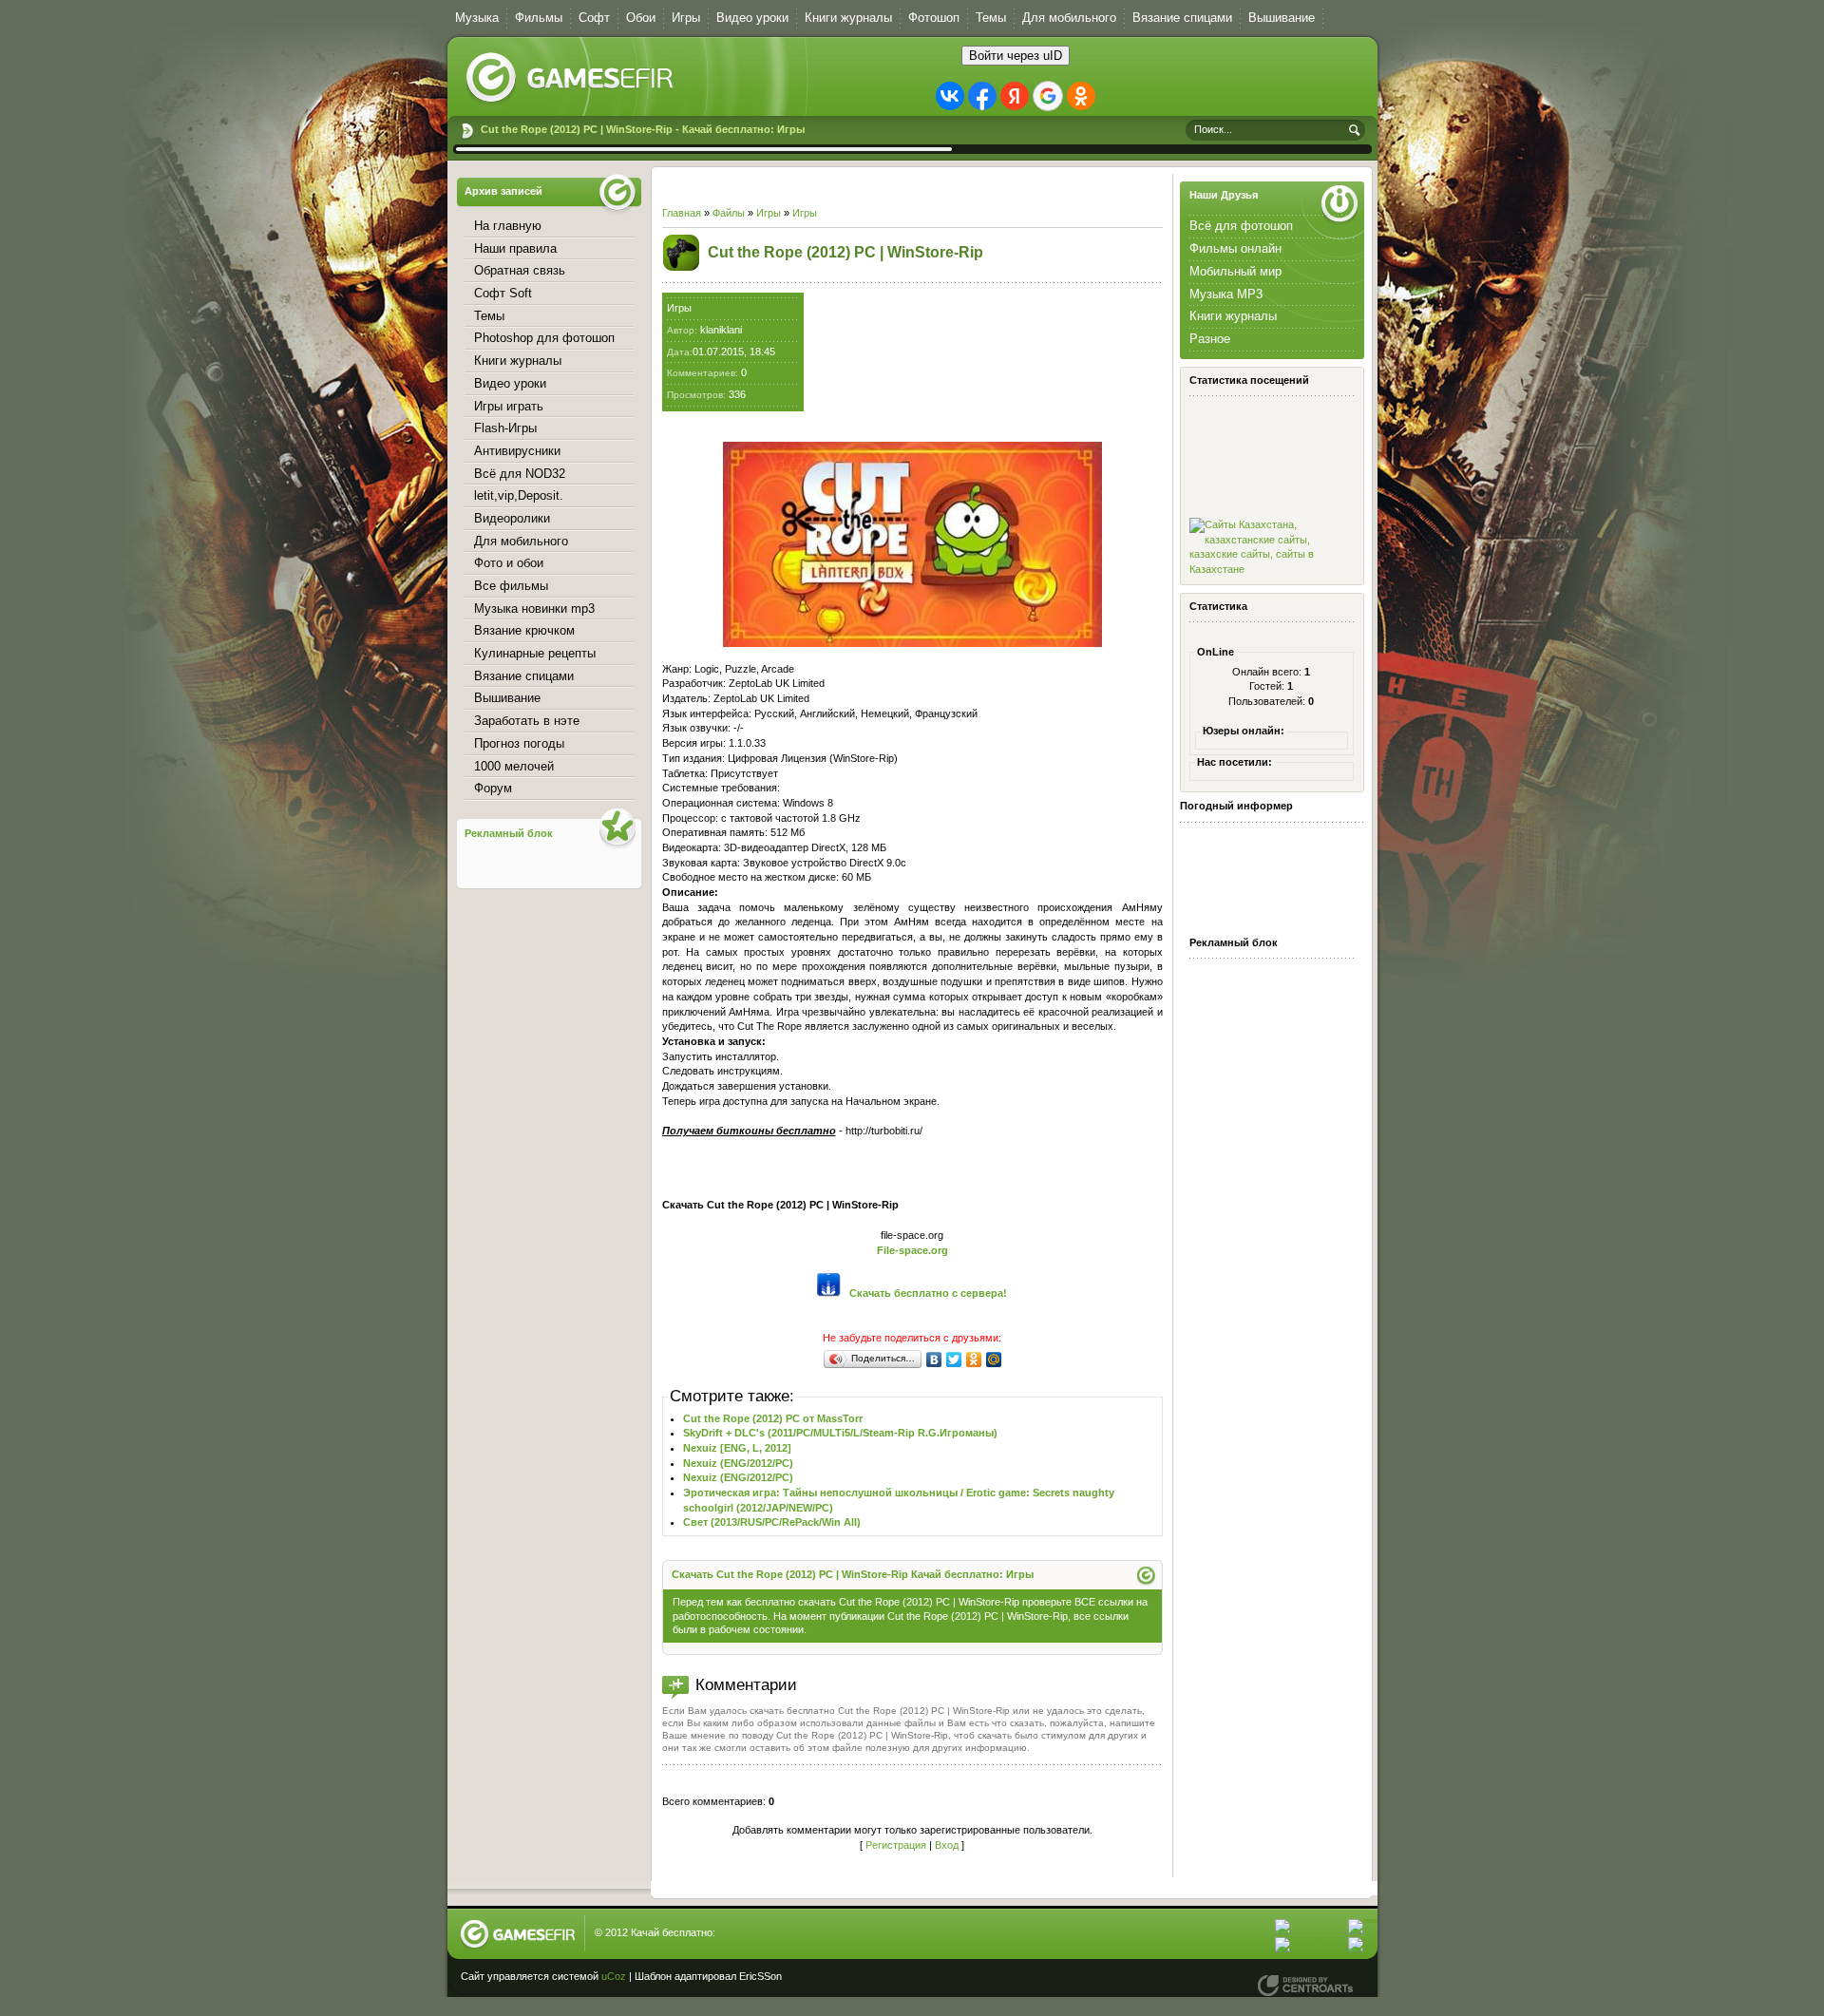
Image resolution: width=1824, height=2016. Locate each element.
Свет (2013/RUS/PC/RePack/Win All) (772, 1522)
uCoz (614, 1976)
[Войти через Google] (1048, 96)
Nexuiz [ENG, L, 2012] (737, 1448)
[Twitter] (954, 1360)
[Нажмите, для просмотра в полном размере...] (912, 643)
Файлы (729, 213)
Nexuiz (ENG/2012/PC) (738, 1463)
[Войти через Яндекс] (1015, 96)
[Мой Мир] (994, 1360)
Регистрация (896, 1845)
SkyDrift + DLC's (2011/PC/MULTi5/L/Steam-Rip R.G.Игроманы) (840, 1433)
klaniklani (721, 330)
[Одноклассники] (974, 1360)
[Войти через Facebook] (982, 96)
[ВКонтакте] (934, 1360)
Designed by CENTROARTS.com (1305, 1986)
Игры (769, 213)
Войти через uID (1016, 56)
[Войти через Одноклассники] (1081, 96)
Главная (682, 213)
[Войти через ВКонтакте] (950, 96)
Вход (947, 1845)
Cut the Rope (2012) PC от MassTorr (773, 1418)
